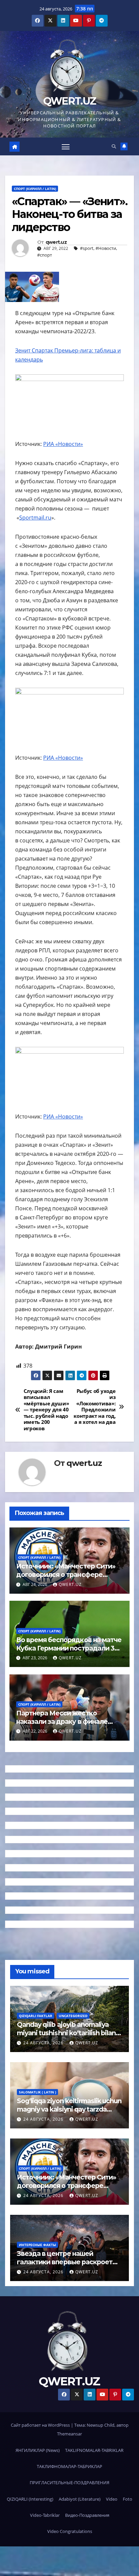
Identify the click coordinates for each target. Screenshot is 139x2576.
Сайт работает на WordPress (41, 2425)
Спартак (42, 350)
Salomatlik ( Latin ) (37, 2092)
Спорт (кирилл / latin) (35, 189)
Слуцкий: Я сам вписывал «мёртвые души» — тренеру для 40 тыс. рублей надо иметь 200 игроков (46, 1410)
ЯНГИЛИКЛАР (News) (38, 2450)
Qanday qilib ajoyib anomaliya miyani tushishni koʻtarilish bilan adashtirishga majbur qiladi (66, 2033)
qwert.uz (56, 242)
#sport (87, 248)
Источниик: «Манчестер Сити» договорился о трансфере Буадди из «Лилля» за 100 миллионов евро (66, 1579)
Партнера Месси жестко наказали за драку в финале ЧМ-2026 (62, 1721)
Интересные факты (37, 2245)
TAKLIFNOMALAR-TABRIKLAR (94, 2450)
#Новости (106, 248)
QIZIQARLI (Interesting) (30, 2499)
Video (112, 2499)
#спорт (45, 255)
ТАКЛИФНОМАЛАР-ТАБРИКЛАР (69, 2466)
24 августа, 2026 (44, 2043)
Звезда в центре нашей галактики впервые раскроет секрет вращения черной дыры (68, 2262)
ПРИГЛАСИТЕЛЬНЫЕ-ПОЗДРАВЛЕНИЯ (69, 2483)
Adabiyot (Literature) (80, 2499)
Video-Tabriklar (45, 2515)
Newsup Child (101, 2425)
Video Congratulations (70, 2531)
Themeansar (69, 2434)
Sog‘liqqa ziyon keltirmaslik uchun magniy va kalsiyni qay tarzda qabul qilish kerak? (69, 2109)
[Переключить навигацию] (66, 147)
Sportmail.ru (35, 518)
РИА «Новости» (63, 444)
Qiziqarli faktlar (36, 2016)
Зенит (23, 350)
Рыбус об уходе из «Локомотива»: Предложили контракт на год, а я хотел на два (94, 1407)
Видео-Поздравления (87, 2515)
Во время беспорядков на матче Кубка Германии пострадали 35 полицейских (69, 1648)
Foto (128, 2499)
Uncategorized (73, 2016)
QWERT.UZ (69, 101)
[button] (114, 146)
